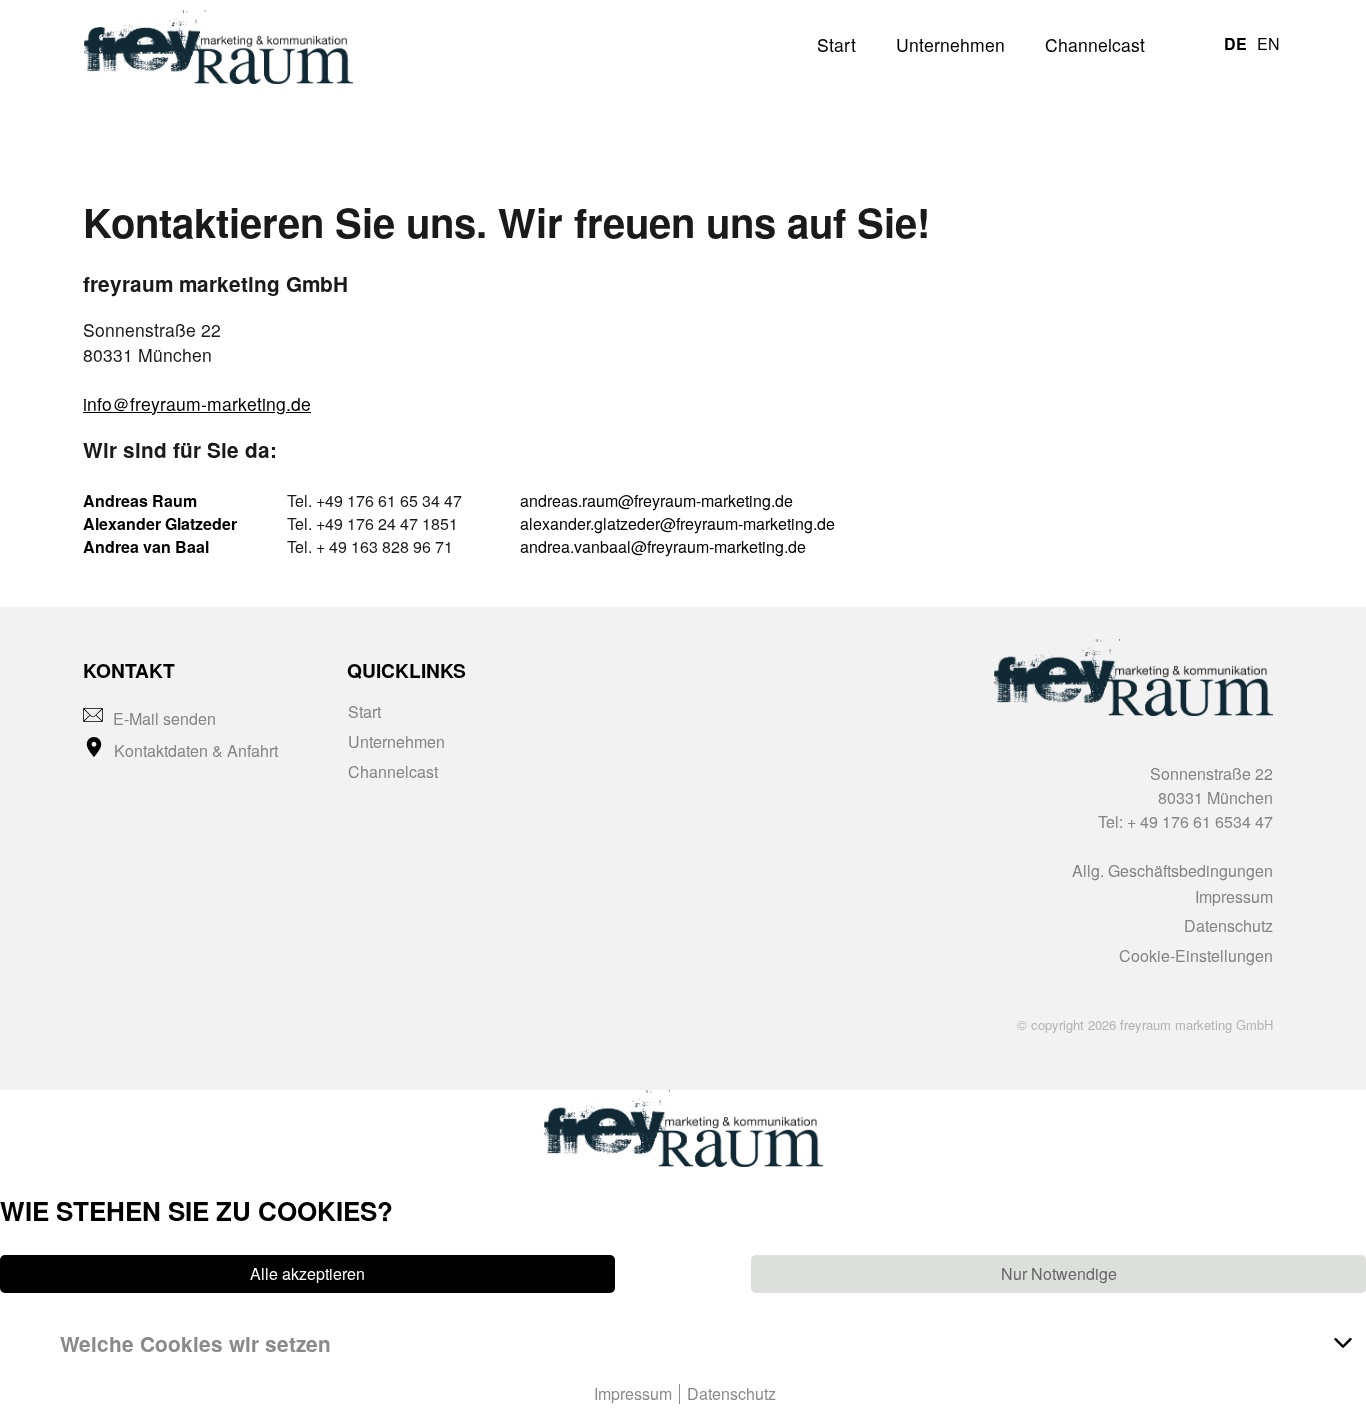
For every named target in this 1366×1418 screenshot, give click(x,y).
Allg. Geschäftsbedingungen (1172, 870)
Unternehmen (950, 44)
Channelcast (1095, 44)
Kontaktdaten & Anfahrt (196, 750)
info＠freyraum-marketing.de (197, 403)
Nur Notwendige (1059, 1274)
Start (836, 44)
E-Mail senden (164, 718)
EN (1268, 43)
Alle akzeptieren (307, 1274)
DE (1235, 43)
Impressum (1234, 896)
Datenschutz (1228, 925)
